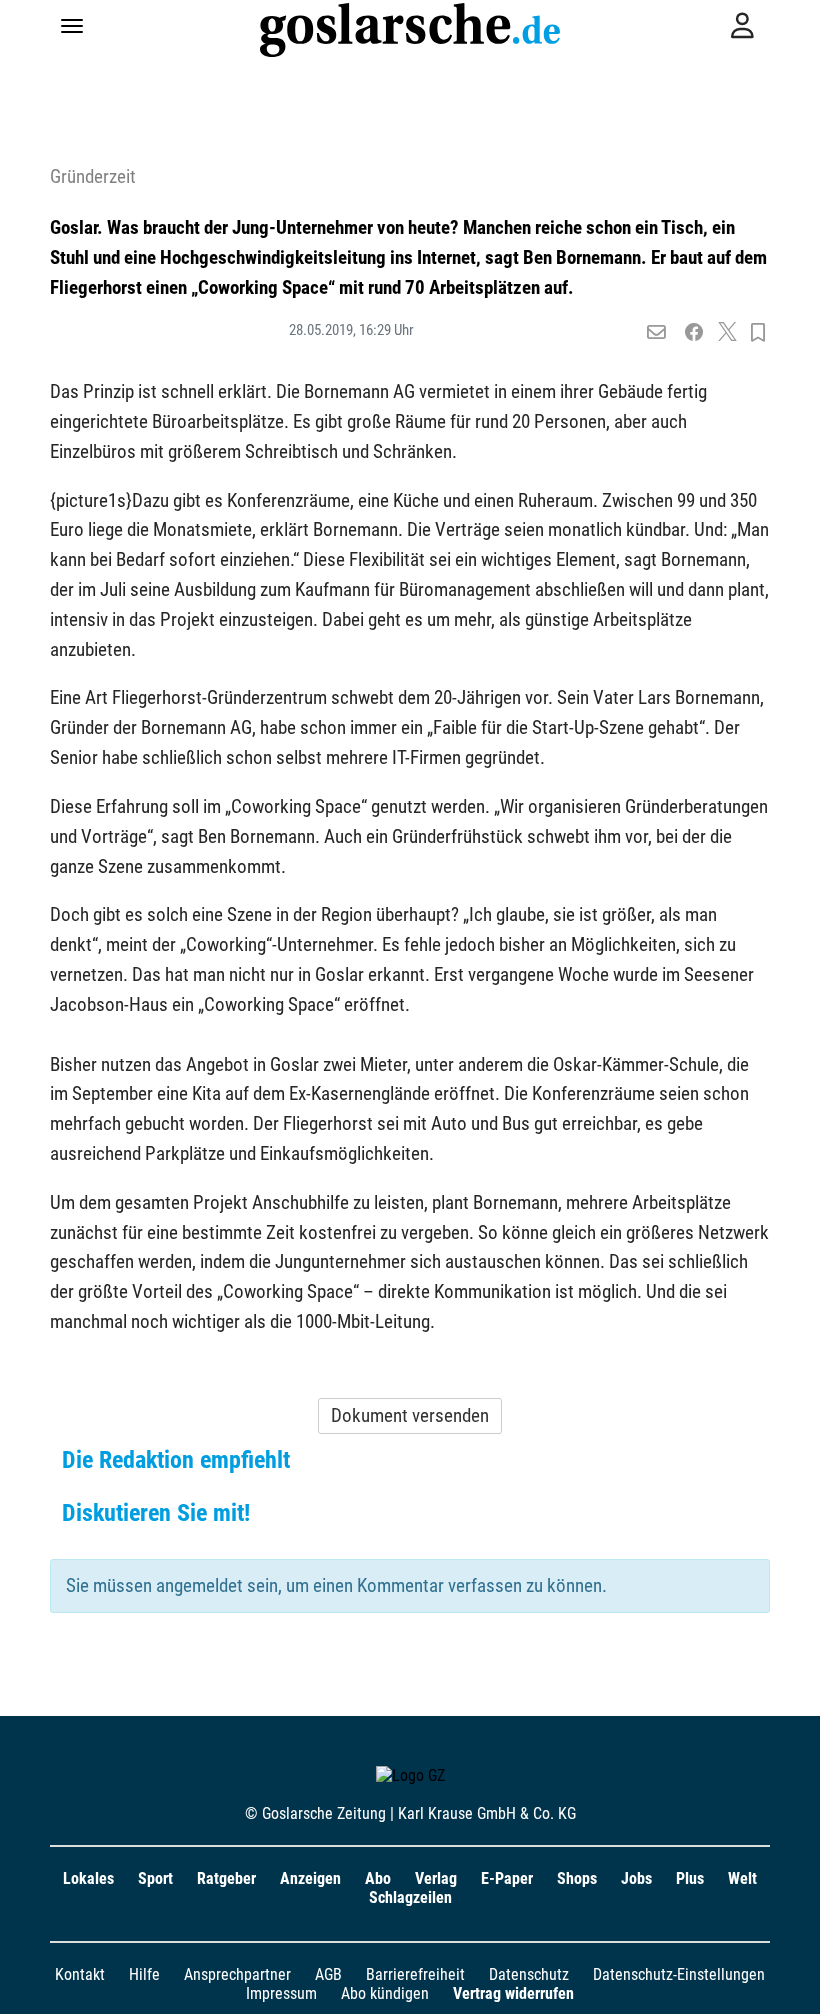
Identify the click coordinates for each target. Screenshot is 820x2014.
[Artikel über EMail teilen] (656, 333)
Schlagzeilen (410, 1897)
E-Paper (507, 1878)
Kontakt (80, 1974)
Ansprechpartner (237, 1974)
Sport (155, 1878)
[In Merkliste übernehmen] (758, 333)
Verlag (436, 1878)
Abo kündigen (385, 1993)
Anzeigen (310, 1878)
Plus (690, 1878)
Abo (378, 1878)
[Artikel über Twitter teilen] (727, 333)
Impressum (281, 1993)
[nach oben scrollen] (790, 1984)
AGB (328, 1974)
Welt (742, 1878)
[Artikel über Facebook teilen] (694, 333)
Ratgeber (226, 1878)
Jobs (636, 1878)
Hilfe (144, 1974)
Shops (577, 1878)
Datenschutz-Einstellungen (679, 1974)
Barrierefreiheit (415, 1974)
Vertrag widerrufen (513, 1993)
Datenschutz (529, 1974)
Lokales (88, 1878)
